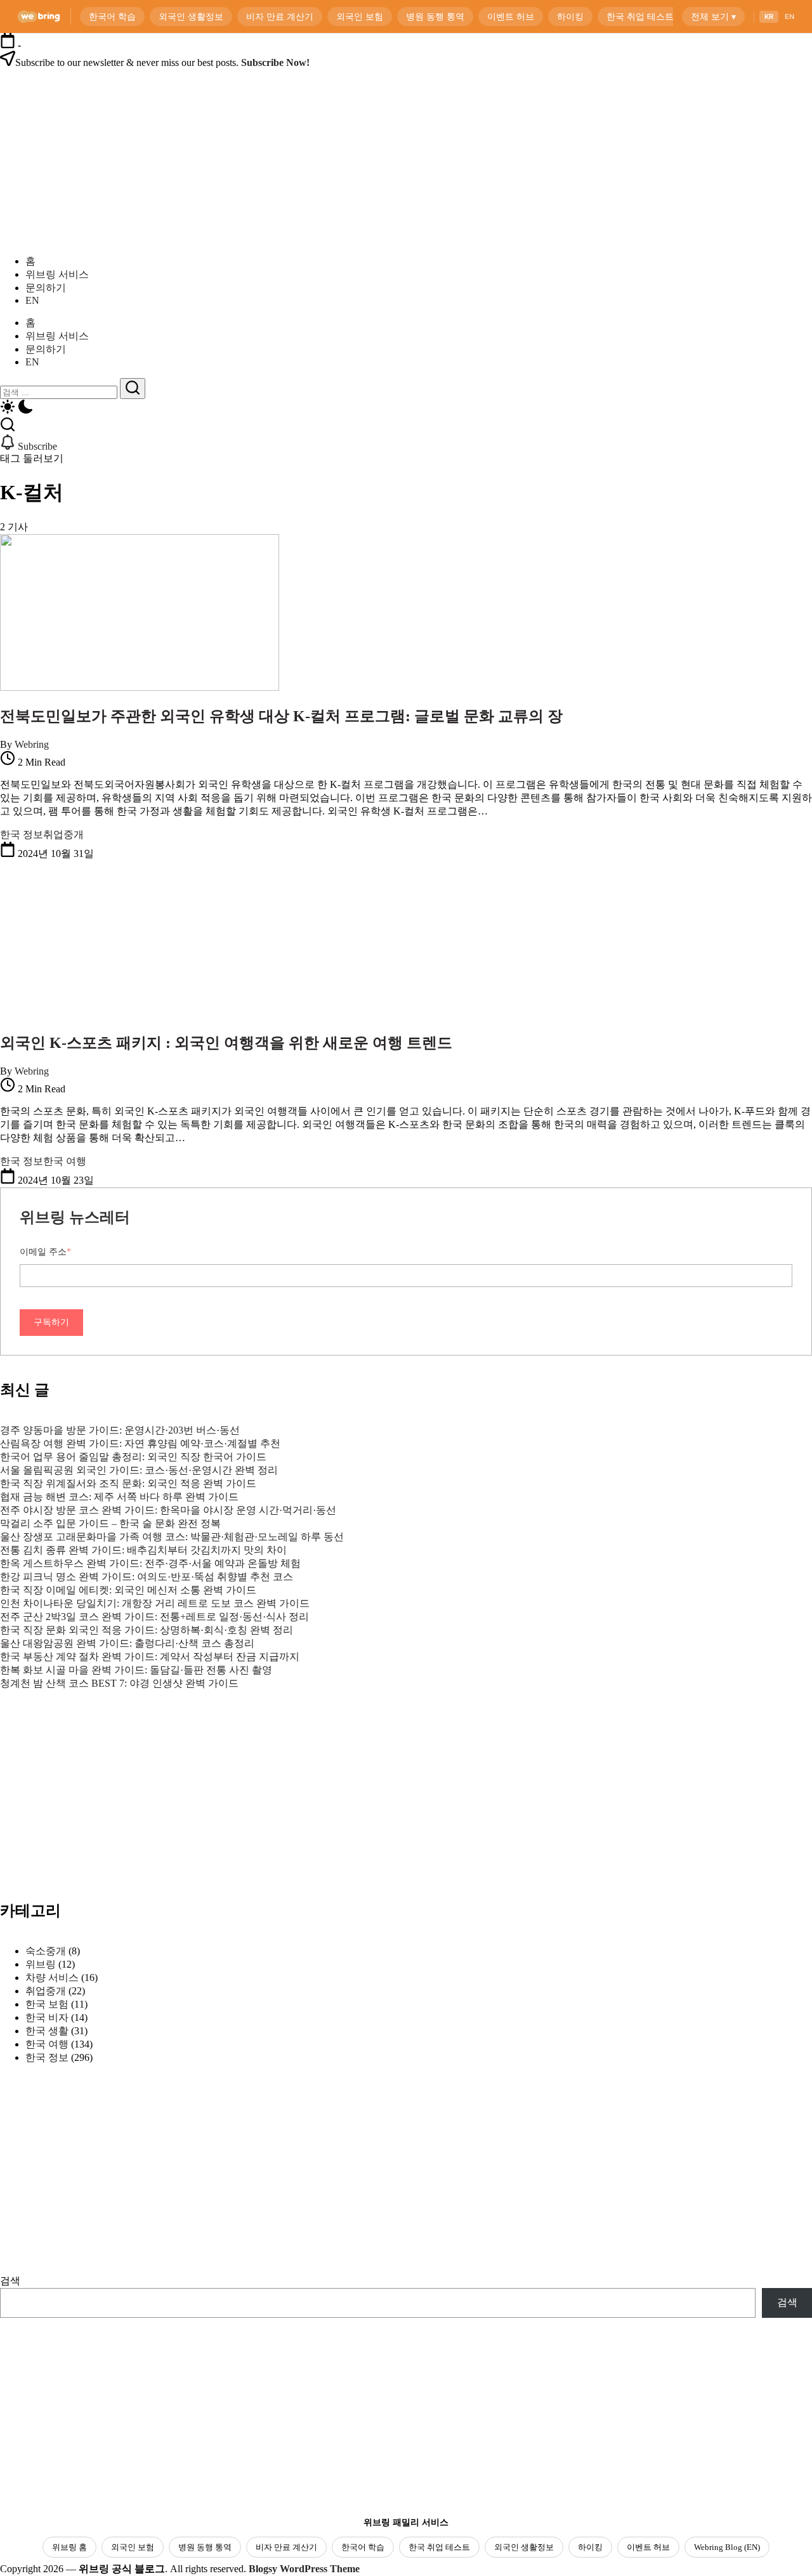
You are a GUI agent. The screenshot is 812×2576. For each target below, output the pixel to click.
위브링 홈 (69, 2547)
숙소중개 (46, 1951)
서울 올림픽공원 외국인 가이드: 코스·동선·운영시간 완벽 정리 (139, 1470)
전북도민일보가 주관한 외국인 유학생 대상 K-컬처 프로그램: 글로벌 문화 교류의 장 (281, 716)
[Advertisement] (101, 1819)
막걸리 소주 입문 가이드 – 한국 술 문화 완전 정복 (110, 1523)
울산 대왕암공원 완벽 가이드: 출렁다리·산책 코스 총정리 (127, 1643)
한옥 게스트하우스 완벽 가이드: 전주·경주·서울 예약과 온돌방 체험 (150, 1563)
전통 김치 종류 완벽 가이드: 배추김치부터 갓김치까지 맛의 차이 (143, 1550)
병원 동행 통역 (205, 2547)
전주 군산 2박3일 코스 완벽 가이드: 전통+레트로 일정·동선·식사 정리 (154, 1617)
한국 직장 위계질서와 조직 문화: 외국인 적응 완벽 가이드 (128, 1483)
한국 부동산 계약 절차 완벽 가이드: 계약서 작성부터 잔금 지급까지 (150, 1657)
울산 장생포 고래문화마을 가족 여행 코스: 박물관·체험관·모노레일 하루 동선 (172, 1537)
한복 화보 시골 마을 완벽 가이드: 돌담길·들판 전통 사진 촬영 (136, 1670)
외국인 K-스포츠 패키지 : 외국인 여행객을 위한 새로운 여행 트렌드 (226, 1043)
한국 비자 (47, 2017)
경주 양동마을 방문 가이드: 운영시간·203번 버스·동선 (120, 1430)
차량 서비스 (52, 1978)
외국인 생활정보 (524, 2547)
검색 (10, 2281)
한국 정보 (47, 2057)
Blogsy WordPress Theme (304, 2569)
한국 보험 (47, 2004)
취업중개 (46, 1991)
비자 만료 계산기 (286, 2547)
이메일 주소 (45, 1252)
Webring (32, 744)
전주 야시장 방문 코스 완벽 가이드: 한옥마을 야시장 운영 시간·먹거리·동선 (168, 1510)
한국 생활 (47, 2031)
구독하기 (51, 1322)
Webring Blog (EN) (727, 2547)
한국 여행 (47, 2044)
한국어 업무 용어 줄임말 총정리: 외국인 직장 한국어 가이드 (133, 1457)
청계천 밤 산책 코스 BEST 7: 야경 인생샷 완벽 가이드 (119, 1683)
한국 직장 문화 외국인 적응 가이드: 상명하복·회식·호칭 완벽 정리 (147, 1630)
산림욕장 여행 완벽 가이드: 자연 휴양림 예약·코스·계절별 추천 (140, 1443)
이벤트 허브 (648, 2547)
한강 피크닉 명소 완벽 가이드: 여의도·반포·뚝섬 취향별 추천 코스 (147, 1577)
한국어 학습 (363, 2547)
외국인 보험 (133, 2547)
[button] (406, 408)
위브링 (41, 1964)
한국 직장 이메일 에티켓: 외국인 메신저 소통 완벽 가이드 (128, 1590)
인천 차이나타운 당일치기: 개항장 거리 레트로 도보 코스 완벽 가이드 (155, 1603)
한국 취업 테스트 (439, 2547)
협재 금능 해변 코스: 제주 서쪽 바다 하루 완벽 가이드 (119, 1497)
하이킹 (590, 2547)
